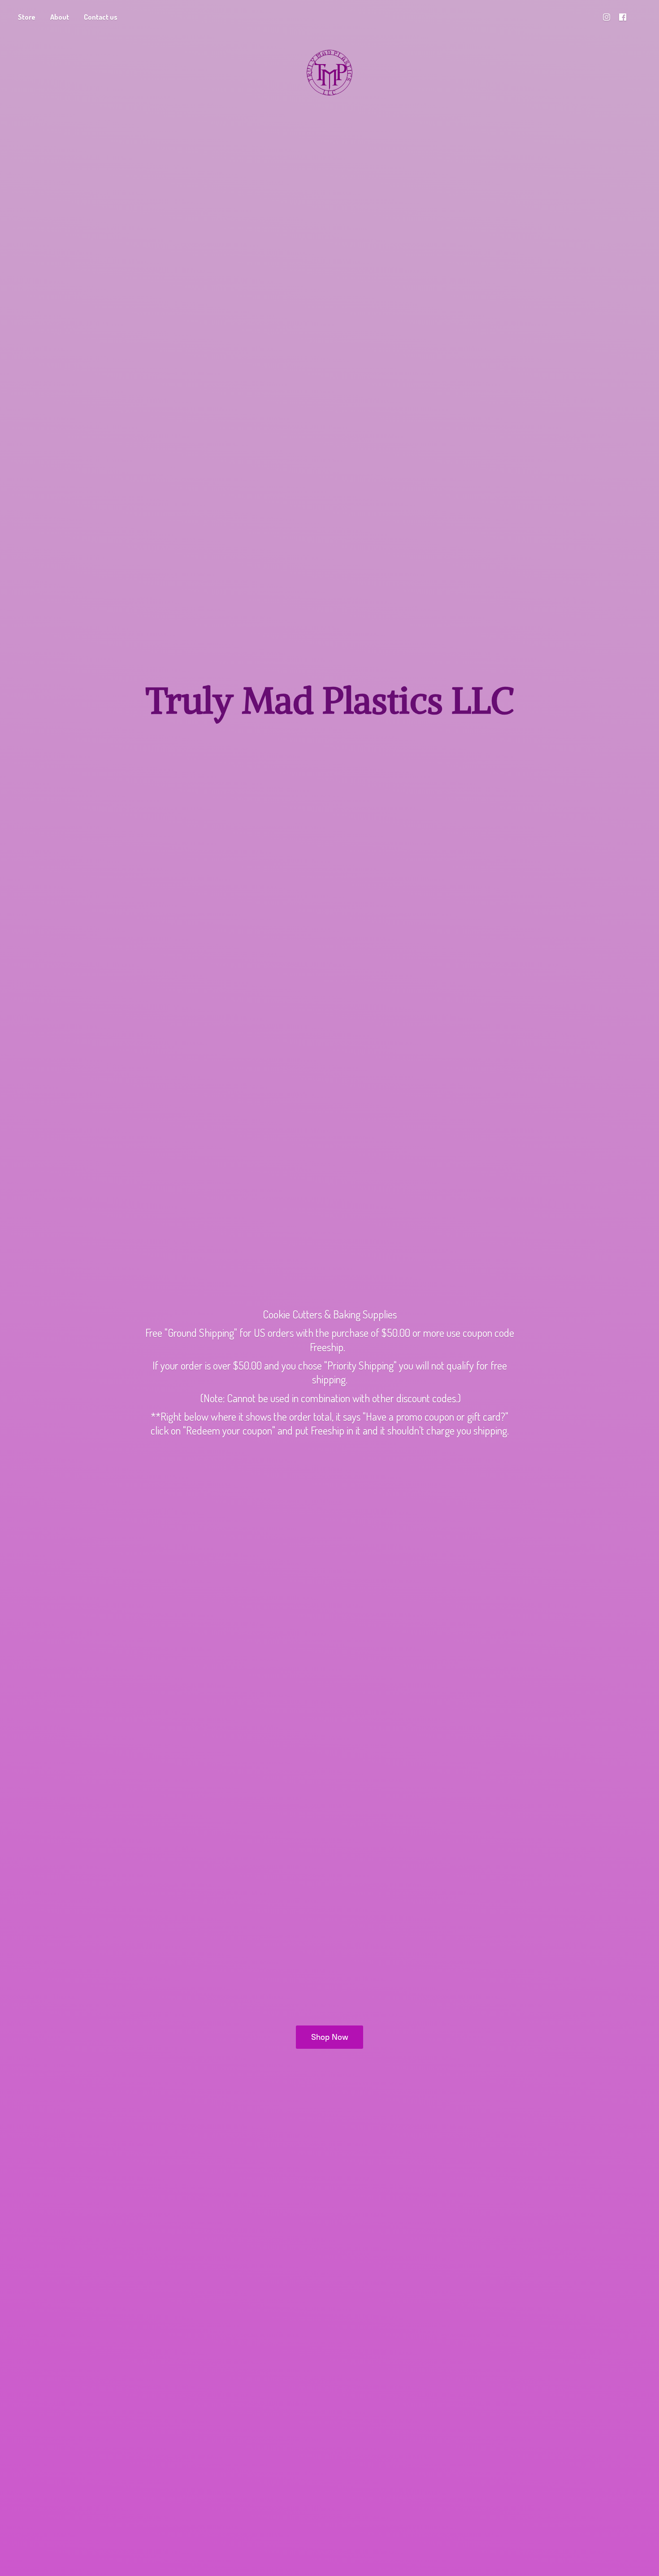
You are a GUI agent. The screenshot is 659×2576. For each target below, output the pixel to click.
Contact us (101, 17)
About (60, 17)
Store (27, 17)
